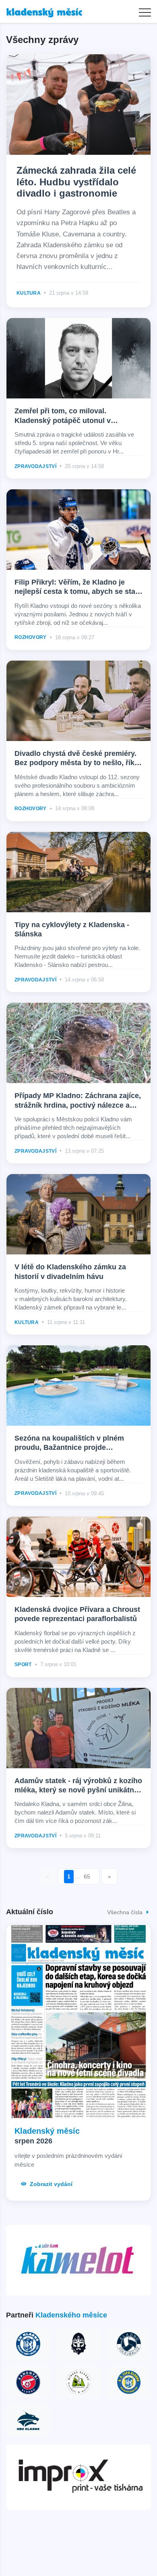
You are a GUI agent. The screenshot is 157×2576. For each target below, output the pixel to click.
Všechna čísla (126, 1912)
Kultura (29, 293)
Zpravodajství (35, 466)
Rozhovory (31, 637)
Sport (23, 1665)
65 (87, 1876)
